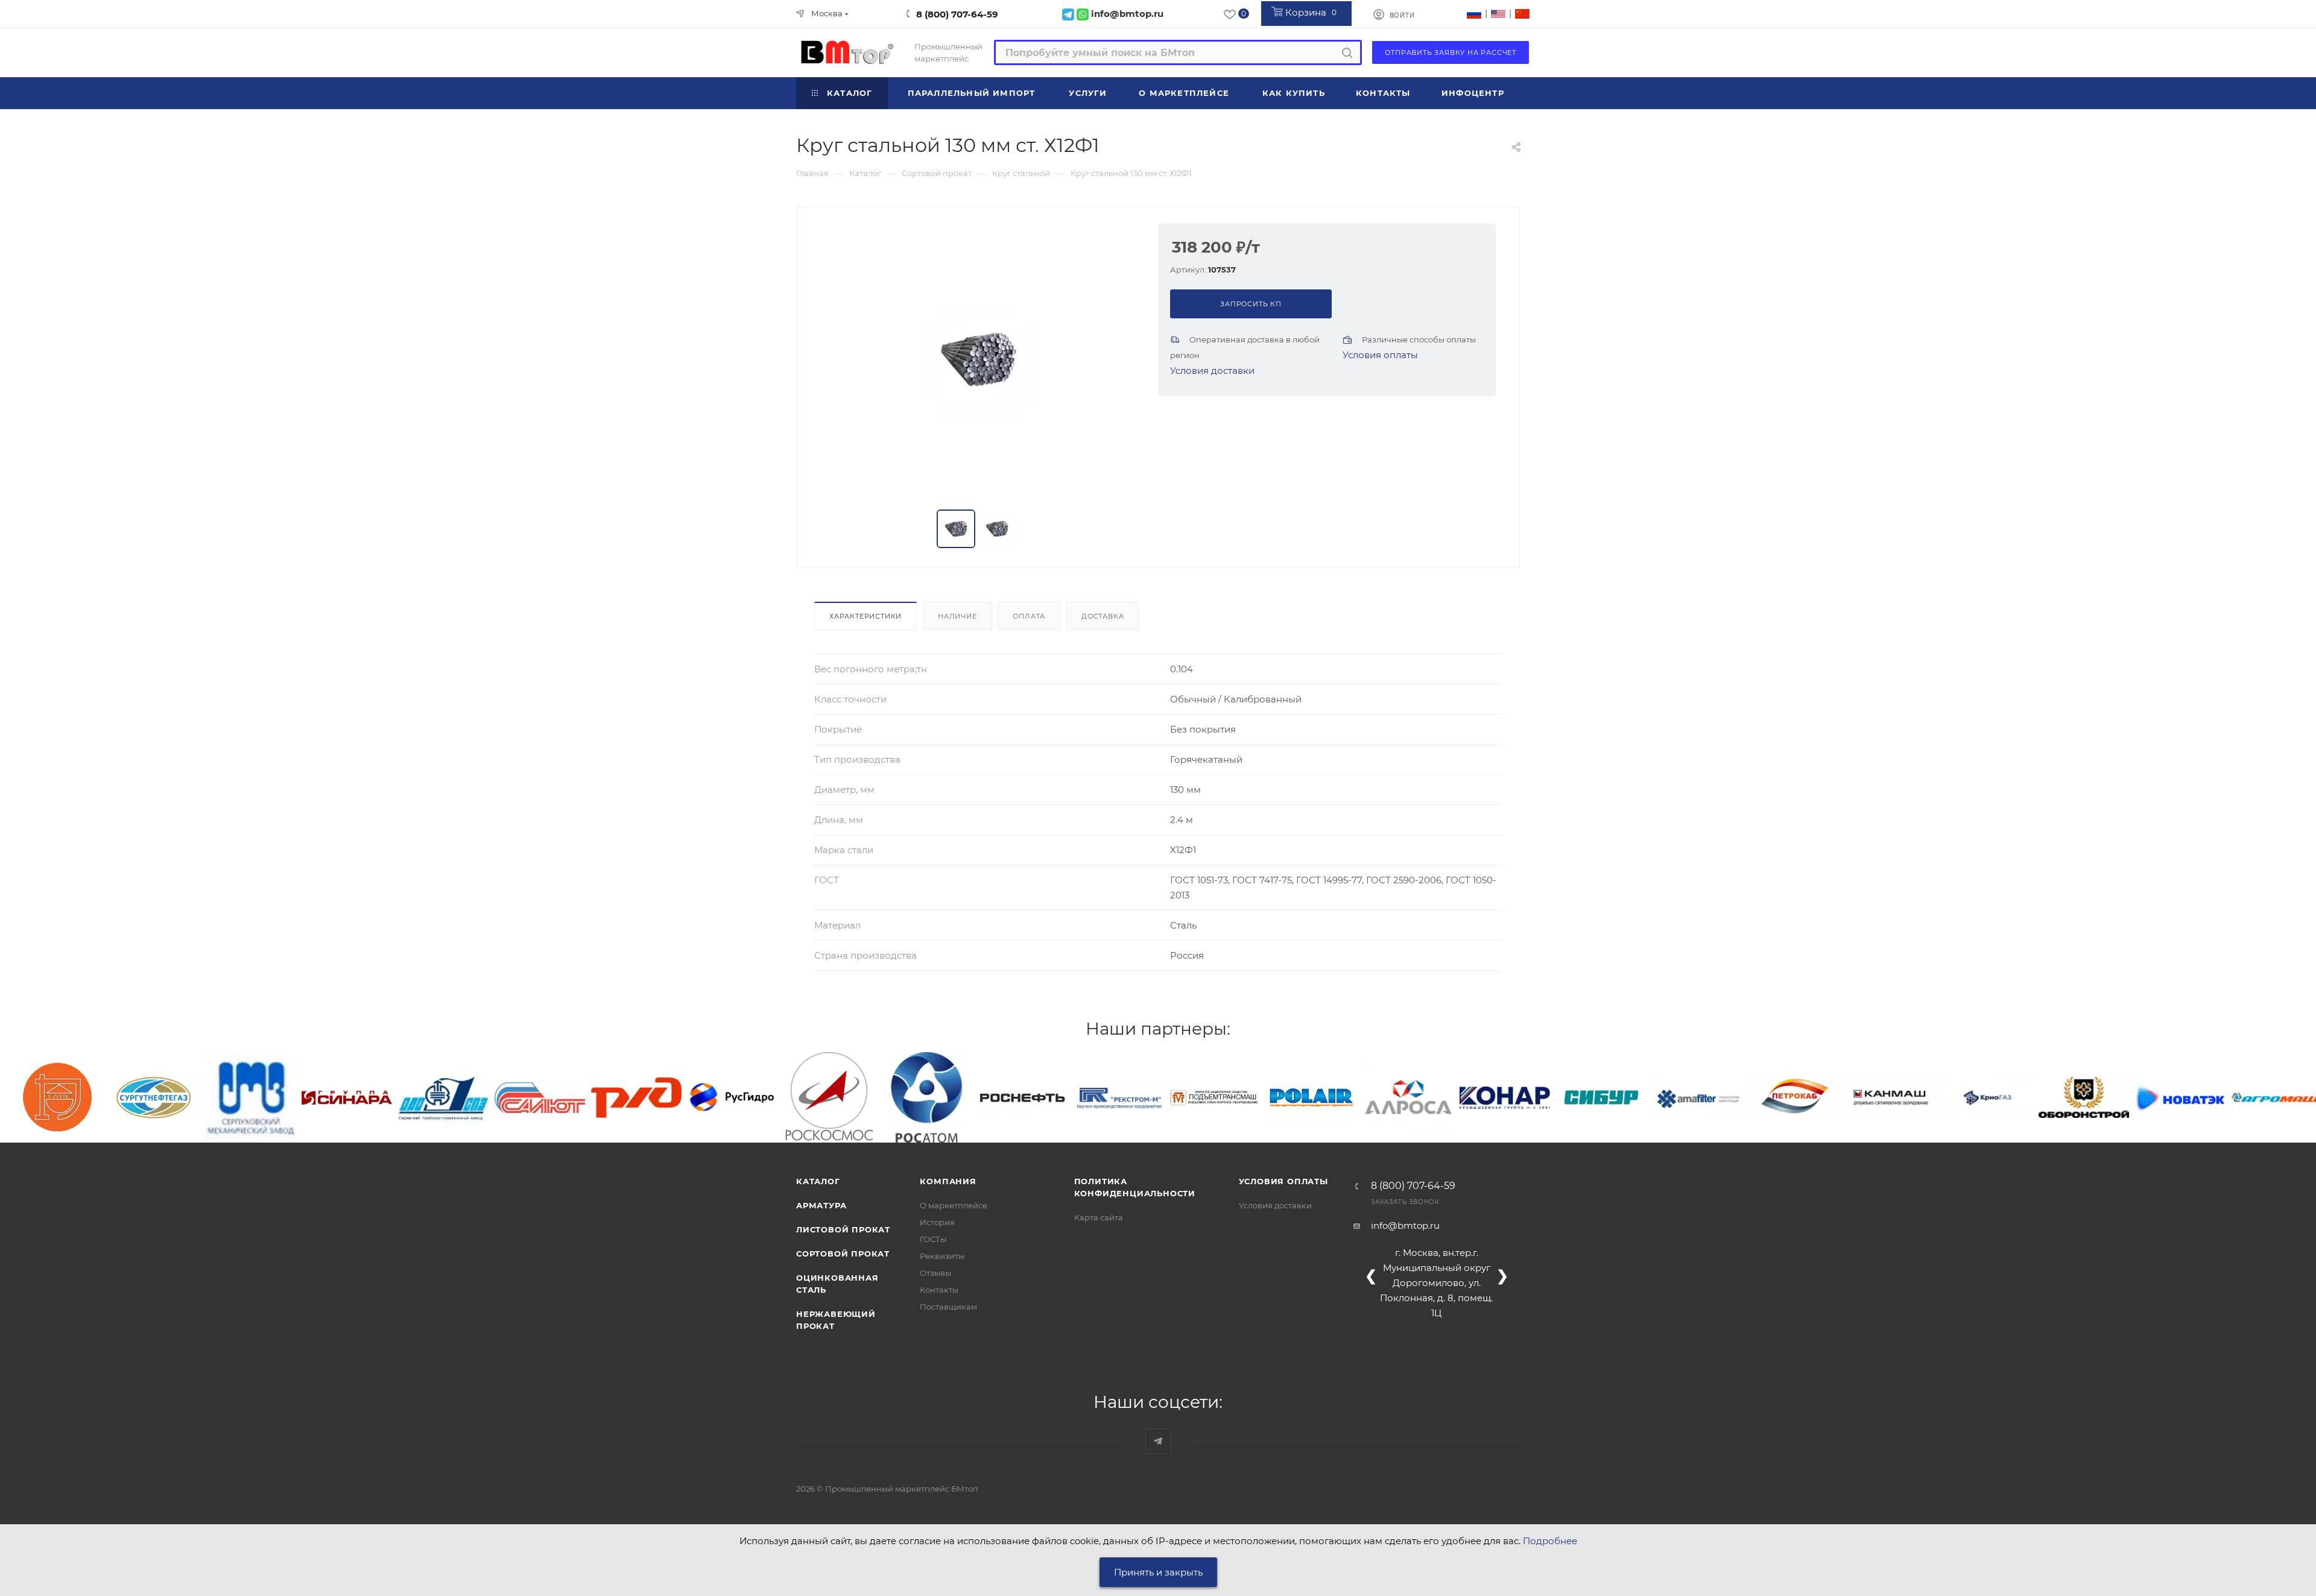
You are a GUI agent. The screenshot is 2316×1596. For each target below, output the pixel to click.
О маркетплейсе (954, 1205)
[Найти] (1347, 52)
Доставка (1103, 616)
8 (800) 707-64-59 (957, 14)
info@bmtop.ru (1405, 1225)
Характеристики (865, 616)
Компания (948, 1181)
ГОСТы (933, 1239)
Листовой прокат (843, 1229)
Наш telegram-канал (1158, 1441)
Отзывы (935, 1273)
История (937, 1222)
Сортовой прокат (843, 1254)
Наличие (957, 616)
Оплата (1029, 616)
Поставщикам (948, 1307)
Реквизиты (942, 1256)
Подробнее (1550, 1541)
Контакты (939, 1290)
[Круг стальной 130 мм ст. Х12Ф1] (978, 359)
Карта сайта (1099, 1217)
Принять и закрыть (1158, 1572)
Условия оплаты (1380, 355)
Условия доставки (1212, 371)
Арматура (821, 1205)
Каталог (818, 1181)
